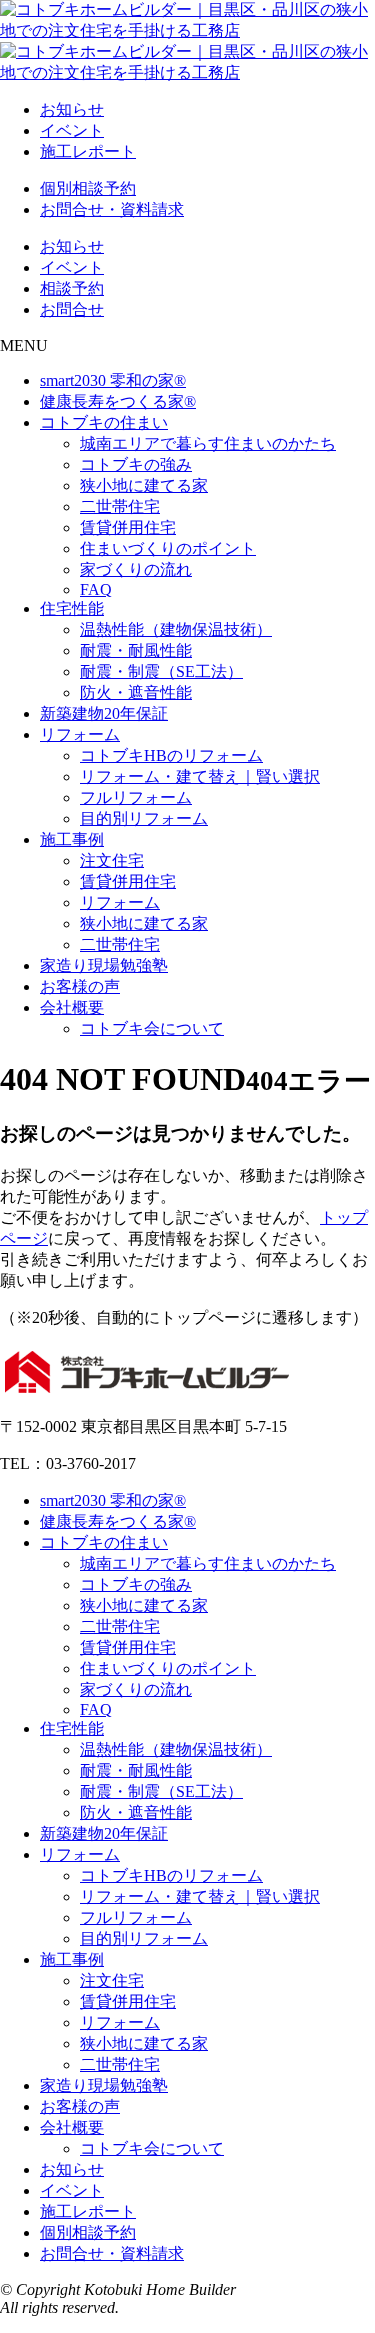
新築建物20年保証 (104, 713)
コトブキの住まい (104, 422)
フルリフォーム (136, 797)
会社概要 (72, 1007)
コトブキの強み (136, 464)
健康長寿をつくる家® (118, 401)
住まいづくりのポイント (168, 548)
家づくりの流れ (136, 569)
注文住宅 (112, 860)
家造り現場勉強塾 (104, 965)
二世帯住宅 (120, 506)
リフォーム (80, 734)
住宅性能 (72, 608)
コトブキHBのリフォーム (171, 755)
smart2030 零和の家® (113, 380)
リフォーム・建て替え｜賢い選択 (200, 776)
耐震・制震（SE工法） (161, 671)
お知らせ (72, 109)
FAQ (96, 589)
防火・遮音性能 (136, 692)
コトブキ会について (152, 1028)
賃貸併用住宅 (128, 527)
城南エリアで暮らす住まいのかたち (208, 443)
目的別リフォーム (144, 818)
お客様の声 (80, 986)
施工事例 (72, 839)
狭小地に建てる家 (144, 485)
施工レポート (88, 151)
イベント (72, 130)
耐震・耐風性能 (136, 650)
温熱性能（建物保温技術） (176, 629)
